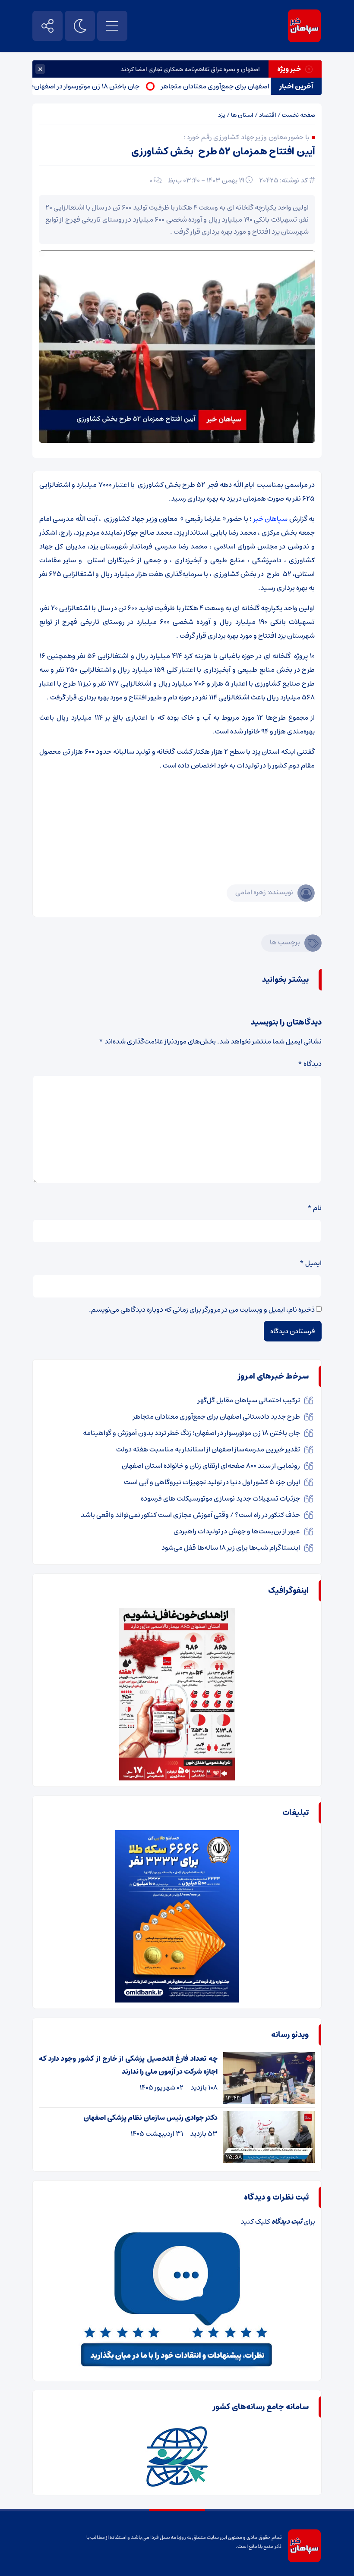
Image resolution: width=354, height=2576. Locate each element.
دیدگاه (310, 1064)
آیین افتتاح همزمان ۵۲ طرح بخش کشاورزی (223, 152)
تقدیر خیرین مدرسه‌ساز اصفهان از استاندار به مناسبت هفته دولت (208, 1449)
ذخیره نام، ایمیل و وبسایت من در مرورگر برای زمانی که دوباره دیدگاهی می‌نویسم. (202, 1310)
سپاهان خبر (270, 519)
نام (314, 1208)
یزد (222, 115)
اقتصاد (268, 115)
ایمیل (311, 1263)
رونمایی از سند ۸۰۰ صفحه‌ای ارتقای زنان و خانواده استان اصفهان (211, 1466)
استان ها (242, 115)
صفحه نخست (299, 115)
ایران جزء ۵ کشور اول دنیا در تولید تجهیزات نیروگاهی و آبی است (212, 1482)
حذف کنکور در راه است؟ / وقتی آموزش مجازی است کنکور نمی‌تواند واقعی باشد (190, 1515)
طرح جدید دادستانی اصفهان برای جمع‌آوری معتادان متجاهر (217, 1416)
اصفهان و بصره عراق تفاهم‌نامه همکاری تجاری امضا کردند (190, 69)
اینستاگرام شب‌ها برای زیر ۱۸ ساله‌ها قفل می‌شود (231, 1548)
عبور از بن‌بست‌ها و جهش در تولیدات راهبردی (237, 1531)
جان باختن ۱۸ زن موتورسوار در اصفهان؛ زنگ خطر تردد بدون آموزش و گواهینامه (191, 1433)
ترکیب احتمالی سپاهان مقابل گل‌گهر (249, 1400)
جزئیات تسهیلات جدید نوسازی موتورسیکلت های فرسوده (220, 1498)
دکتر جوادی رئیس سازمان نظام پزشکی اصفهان (150, 2118)
